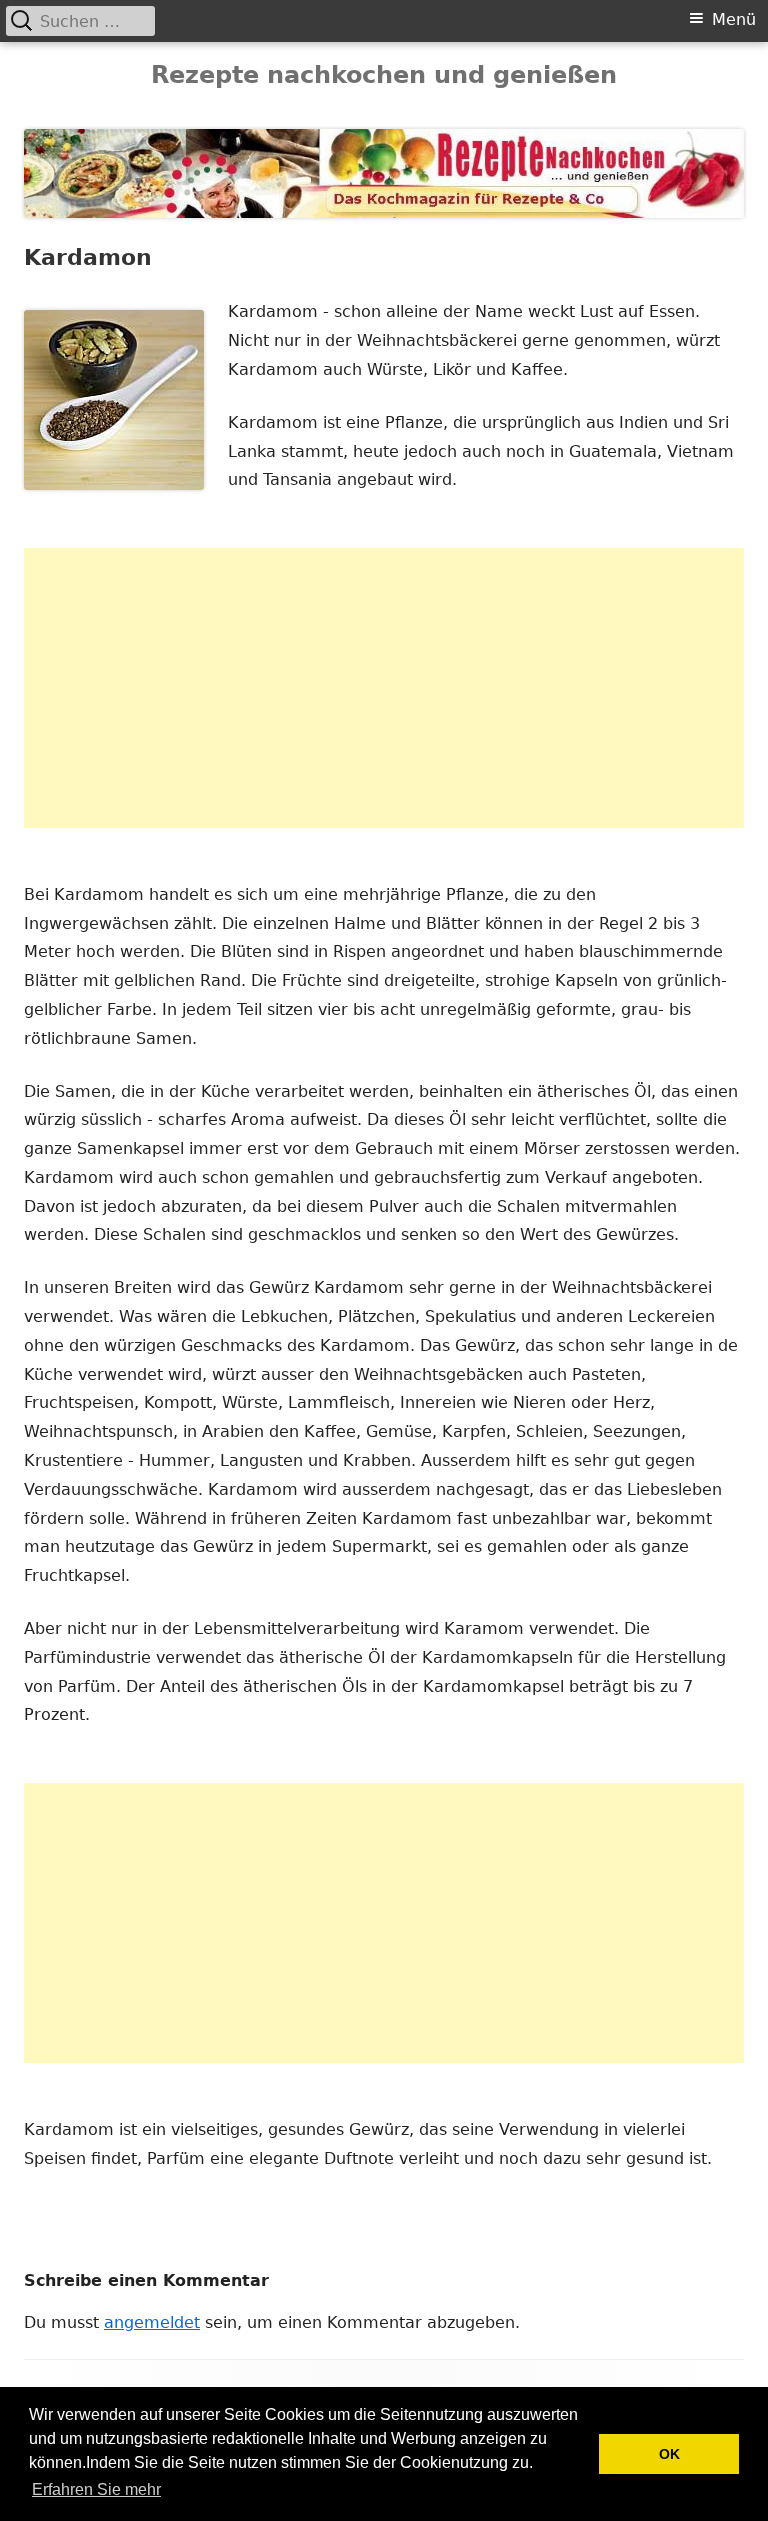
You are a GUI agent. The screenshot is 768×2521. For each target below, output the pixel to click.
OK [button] (669, 2454)
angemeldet (152, 2322)
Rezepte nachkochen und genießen (384, 75)
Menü (734, 19)
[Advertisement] (384, 688)
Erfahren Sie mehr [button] (96, 2489)
